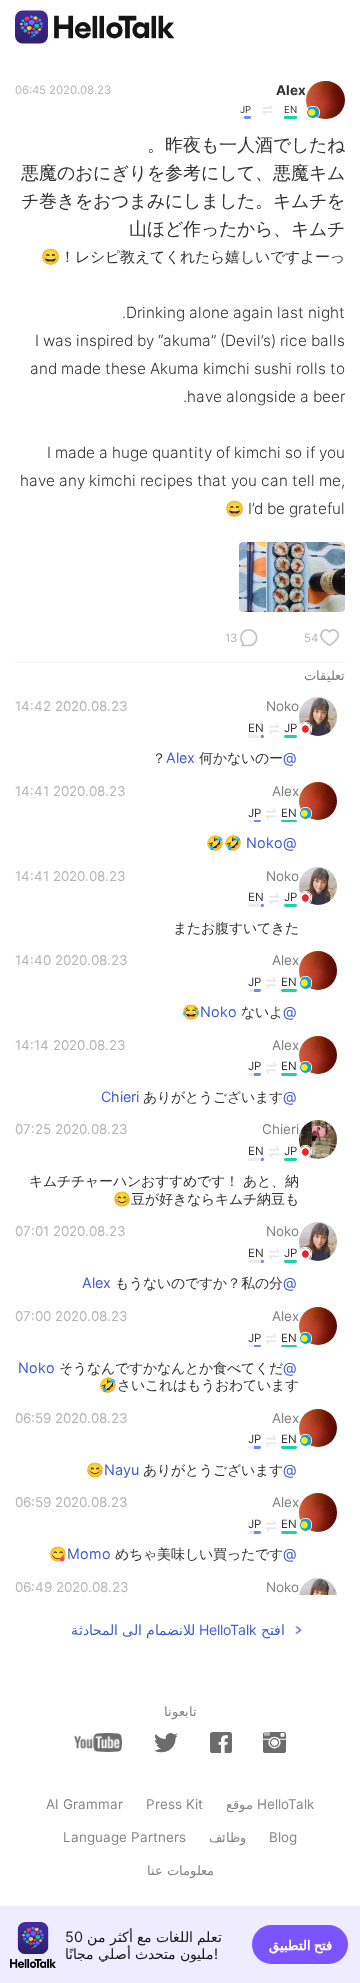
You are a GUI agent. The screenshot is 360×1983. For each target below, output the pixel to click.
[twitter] (166, 1743)
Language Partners (124, 1837)
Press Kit (174, 1804)
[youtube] (98, 1742)
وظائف (227, 1837)
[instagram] (274, 1742)
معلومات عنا (180, 1870)
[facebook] (221, 1742)
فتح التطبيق (300, 1945)
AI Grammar (84, 1804)
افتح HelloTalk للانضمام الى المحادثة (178, 1629)
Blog (283, 1837)
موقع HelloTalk (270, 1804)
